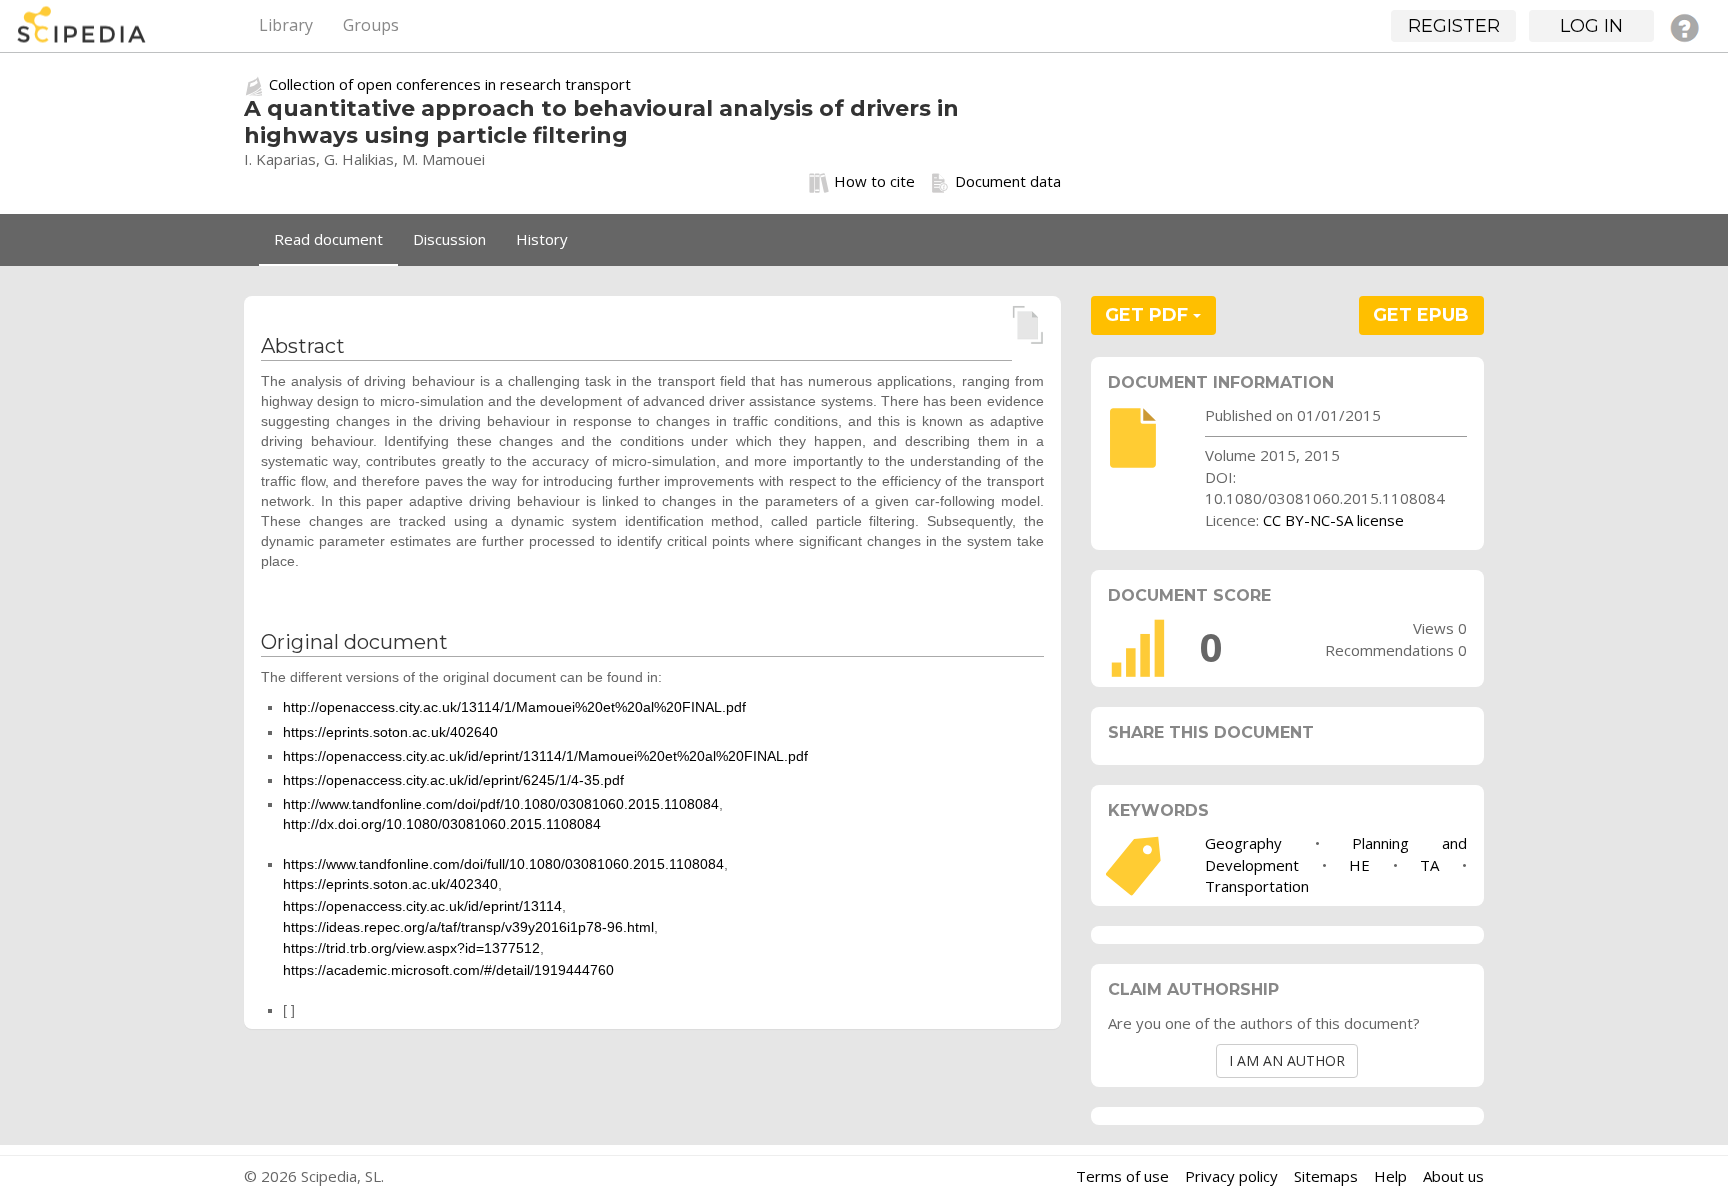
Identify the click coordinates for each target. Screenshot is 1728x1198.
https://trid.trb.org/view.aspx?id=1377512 (411, 948)
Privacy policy (1231, 1176)
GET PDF (1149, 315)
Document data (1008, 181)
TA (1429, 865)
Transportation (1257, 886)
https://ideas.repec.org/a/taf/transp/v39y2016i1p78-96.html (468, 927)
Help (1390, 1176)
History (542, 239)
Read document (328, 239)
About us (1453, 1176)
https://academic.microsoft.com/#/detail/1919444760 (448, 970)
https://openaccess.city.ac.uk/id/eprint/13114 (422, 906)
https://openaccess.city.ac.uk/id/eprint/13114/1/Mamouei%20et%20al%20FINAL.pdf (545, 756)
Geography (1243, 843)
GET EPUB (1421, 315)
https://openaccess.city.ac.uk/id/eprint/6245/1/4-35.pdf (453, 780)
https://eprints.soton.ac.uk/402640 (390, 732)
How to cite (874, 181)
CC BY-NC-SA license (1333, 520)
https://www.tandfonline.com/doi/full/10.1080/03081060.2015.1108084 (503, 864)
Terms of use (1122, 1176)
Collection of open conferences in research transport (450, 84)
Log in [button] (1591, 26)
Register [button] (1454, 26)
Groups (371, 25)
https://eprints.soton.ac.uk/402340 (390, 884)
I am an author (1287, 1060)
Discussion (449, 239)
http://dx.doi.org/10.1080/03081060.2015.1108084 (442, 824)
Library (286, 25)
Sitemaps (1326, 1176)
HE (1359, 865)
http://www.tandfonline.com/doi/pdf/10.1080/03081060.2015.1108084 (501, 804)
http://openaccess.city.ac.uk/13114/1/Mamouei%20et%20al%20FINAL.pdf (514, 707)
